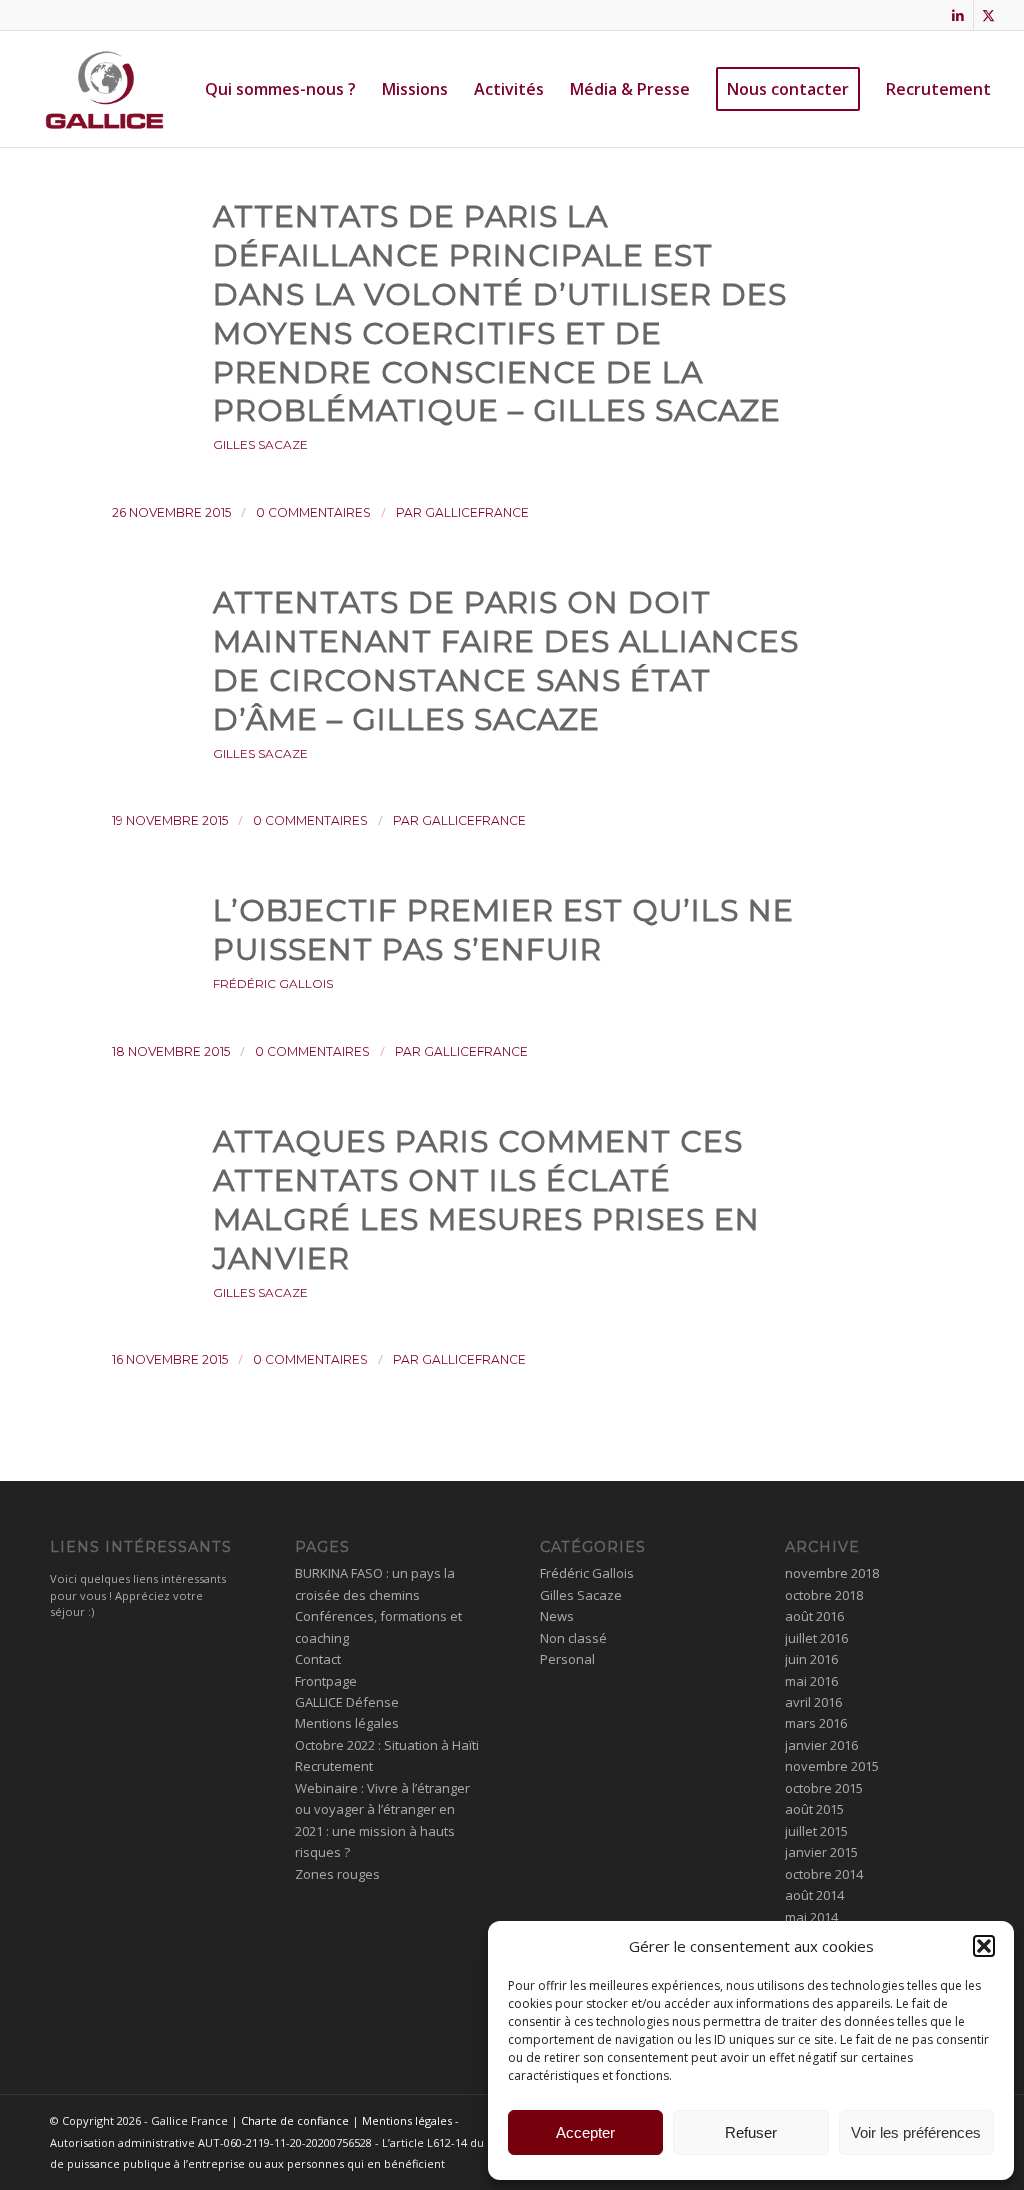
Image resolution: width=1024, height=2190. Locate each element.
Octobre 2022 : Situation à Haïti (387, 1745)
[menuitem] (280, 89)
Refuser (751, 2132)
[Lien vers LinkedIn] (958, 15)
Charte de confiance (295, 2120)
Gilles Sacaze (260, 444)
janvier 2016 (821, 1745)
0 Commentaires (313, 512)
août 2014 (814, 1895)
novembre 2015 (832, 1766)
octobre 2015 (824, 1788)
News (557, 1616)
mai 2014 (811, 1917)
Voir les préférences (916, 2132)
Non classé (573, 1638)
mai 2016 (811, 1681)
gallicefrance (477, 512)
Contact (318, 1659)
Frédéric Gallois (273, 983)
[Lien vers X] (989, 15)
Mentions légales (347, 1723)
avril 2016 (813, 1702)
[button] (984, 1946)
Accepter (585, 2132)
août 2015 (814, 1809)
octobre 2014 (824, 1874)
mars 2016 (816, 1723)
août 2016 (814, 1616)
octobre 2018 (824, 1595)
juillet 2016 (816, 1638)
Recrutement (334, 1766)
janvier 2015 (821, 1852)
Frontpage (326, 1681)
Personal (567, 1659)
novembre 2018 (832, 1573)
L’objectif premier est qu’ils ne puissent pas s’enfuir (503, 930)
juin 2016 (811, 1659)
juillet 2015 (816, 1831)
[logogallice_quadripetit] (104, 89)
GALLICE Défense (347, 1702)
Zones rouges (337, 1874)
